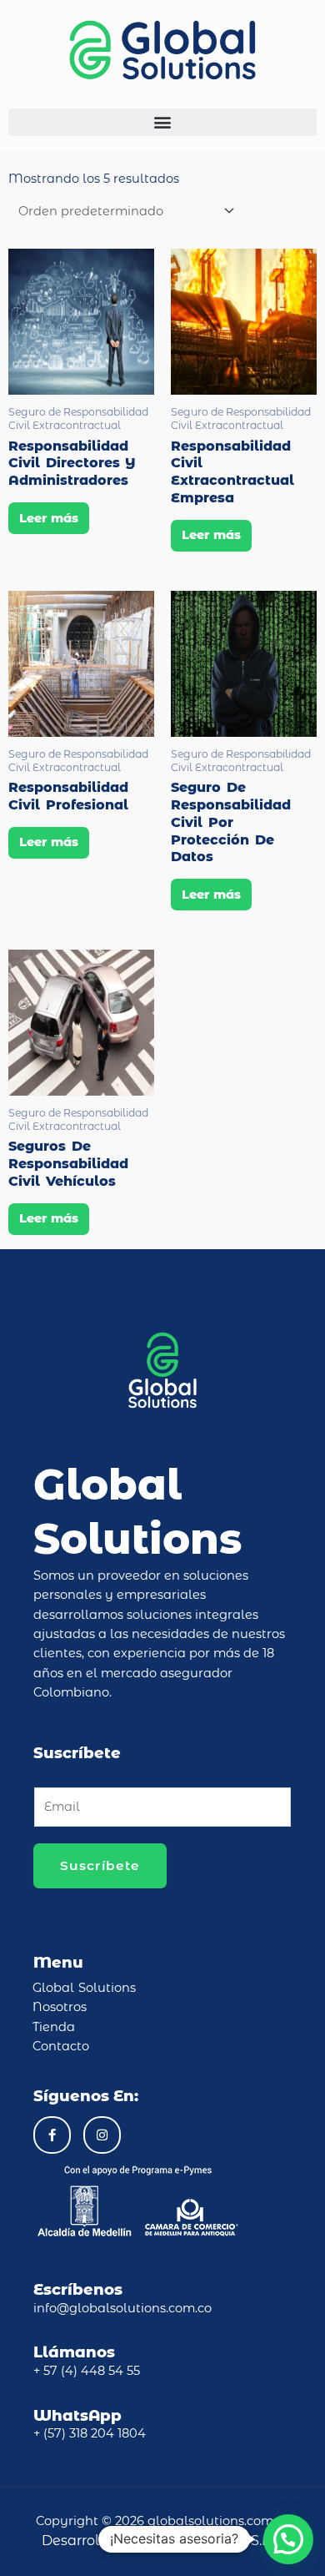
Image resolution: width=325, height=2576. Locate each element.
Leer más (49, 518)
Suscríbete (100, 1865)
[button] (162, 122)
